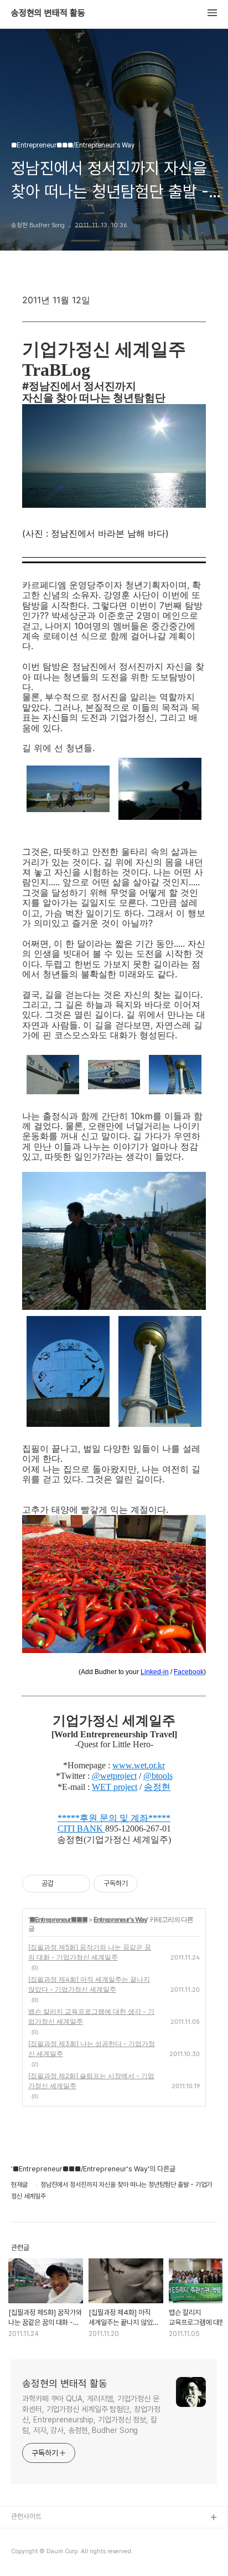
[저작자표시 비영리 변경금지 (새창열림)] (153, 1884)
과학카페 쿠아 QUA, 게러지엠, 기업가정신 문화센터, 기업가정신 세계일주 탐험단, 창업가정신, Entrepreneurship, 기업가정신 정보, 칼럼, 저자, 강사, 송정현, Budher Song (91, 2414)
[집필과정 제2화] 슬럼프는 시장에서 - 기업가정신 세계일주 (91, 2081)
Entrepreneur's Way (120, 1919)
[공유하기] (64, 1884)
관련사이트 (26, 2516)
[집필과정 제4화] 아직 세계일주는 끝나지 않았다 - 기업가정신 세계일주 (89, 1984)
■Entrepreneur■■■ (58, 1919)
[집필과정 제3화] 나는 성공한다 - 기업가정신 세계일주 (92, 2049)
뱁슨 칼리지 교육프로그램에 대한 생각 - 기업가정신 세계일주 (91, 2016)
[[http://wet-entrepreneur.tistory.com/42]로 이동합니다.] (104, 1828)
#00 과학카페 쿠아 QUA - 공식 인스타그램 (72, 2536)
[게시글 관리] (78, 1884)
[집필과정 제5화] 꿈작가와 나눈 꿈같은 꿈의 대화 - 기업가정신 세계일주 (90, 1952)
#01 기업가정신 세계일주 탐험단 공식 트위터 (74, 2554)
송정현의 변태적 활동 (48, 13)
